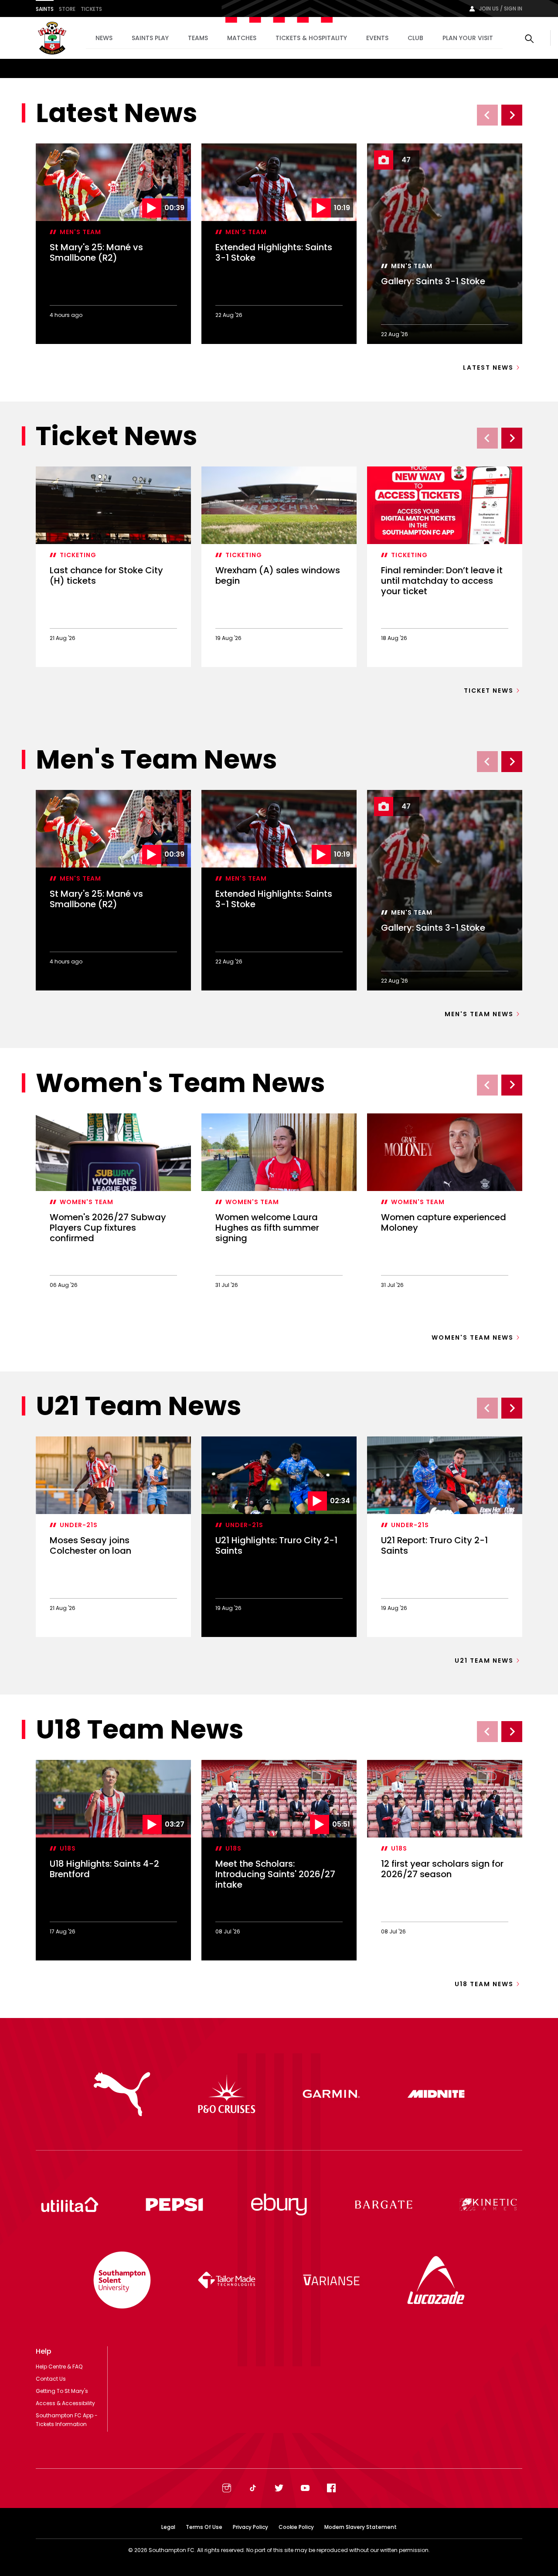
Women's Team (87, 1202)
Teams (198, 38)
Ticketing (78, 555)
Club (415, 38)
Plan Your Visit (468, 38)
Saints (45, 9)
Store (67, 9)
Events (377, 38)
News (104, 38)
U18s (68, 1848)
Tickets (91, 9)
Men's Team (80, 232)
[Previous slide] (487, 115)
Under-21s (79, 1525)
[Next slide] (512, 115)
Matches (242, 38)
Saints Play (150, 38)
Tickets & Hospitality (311, 38)
